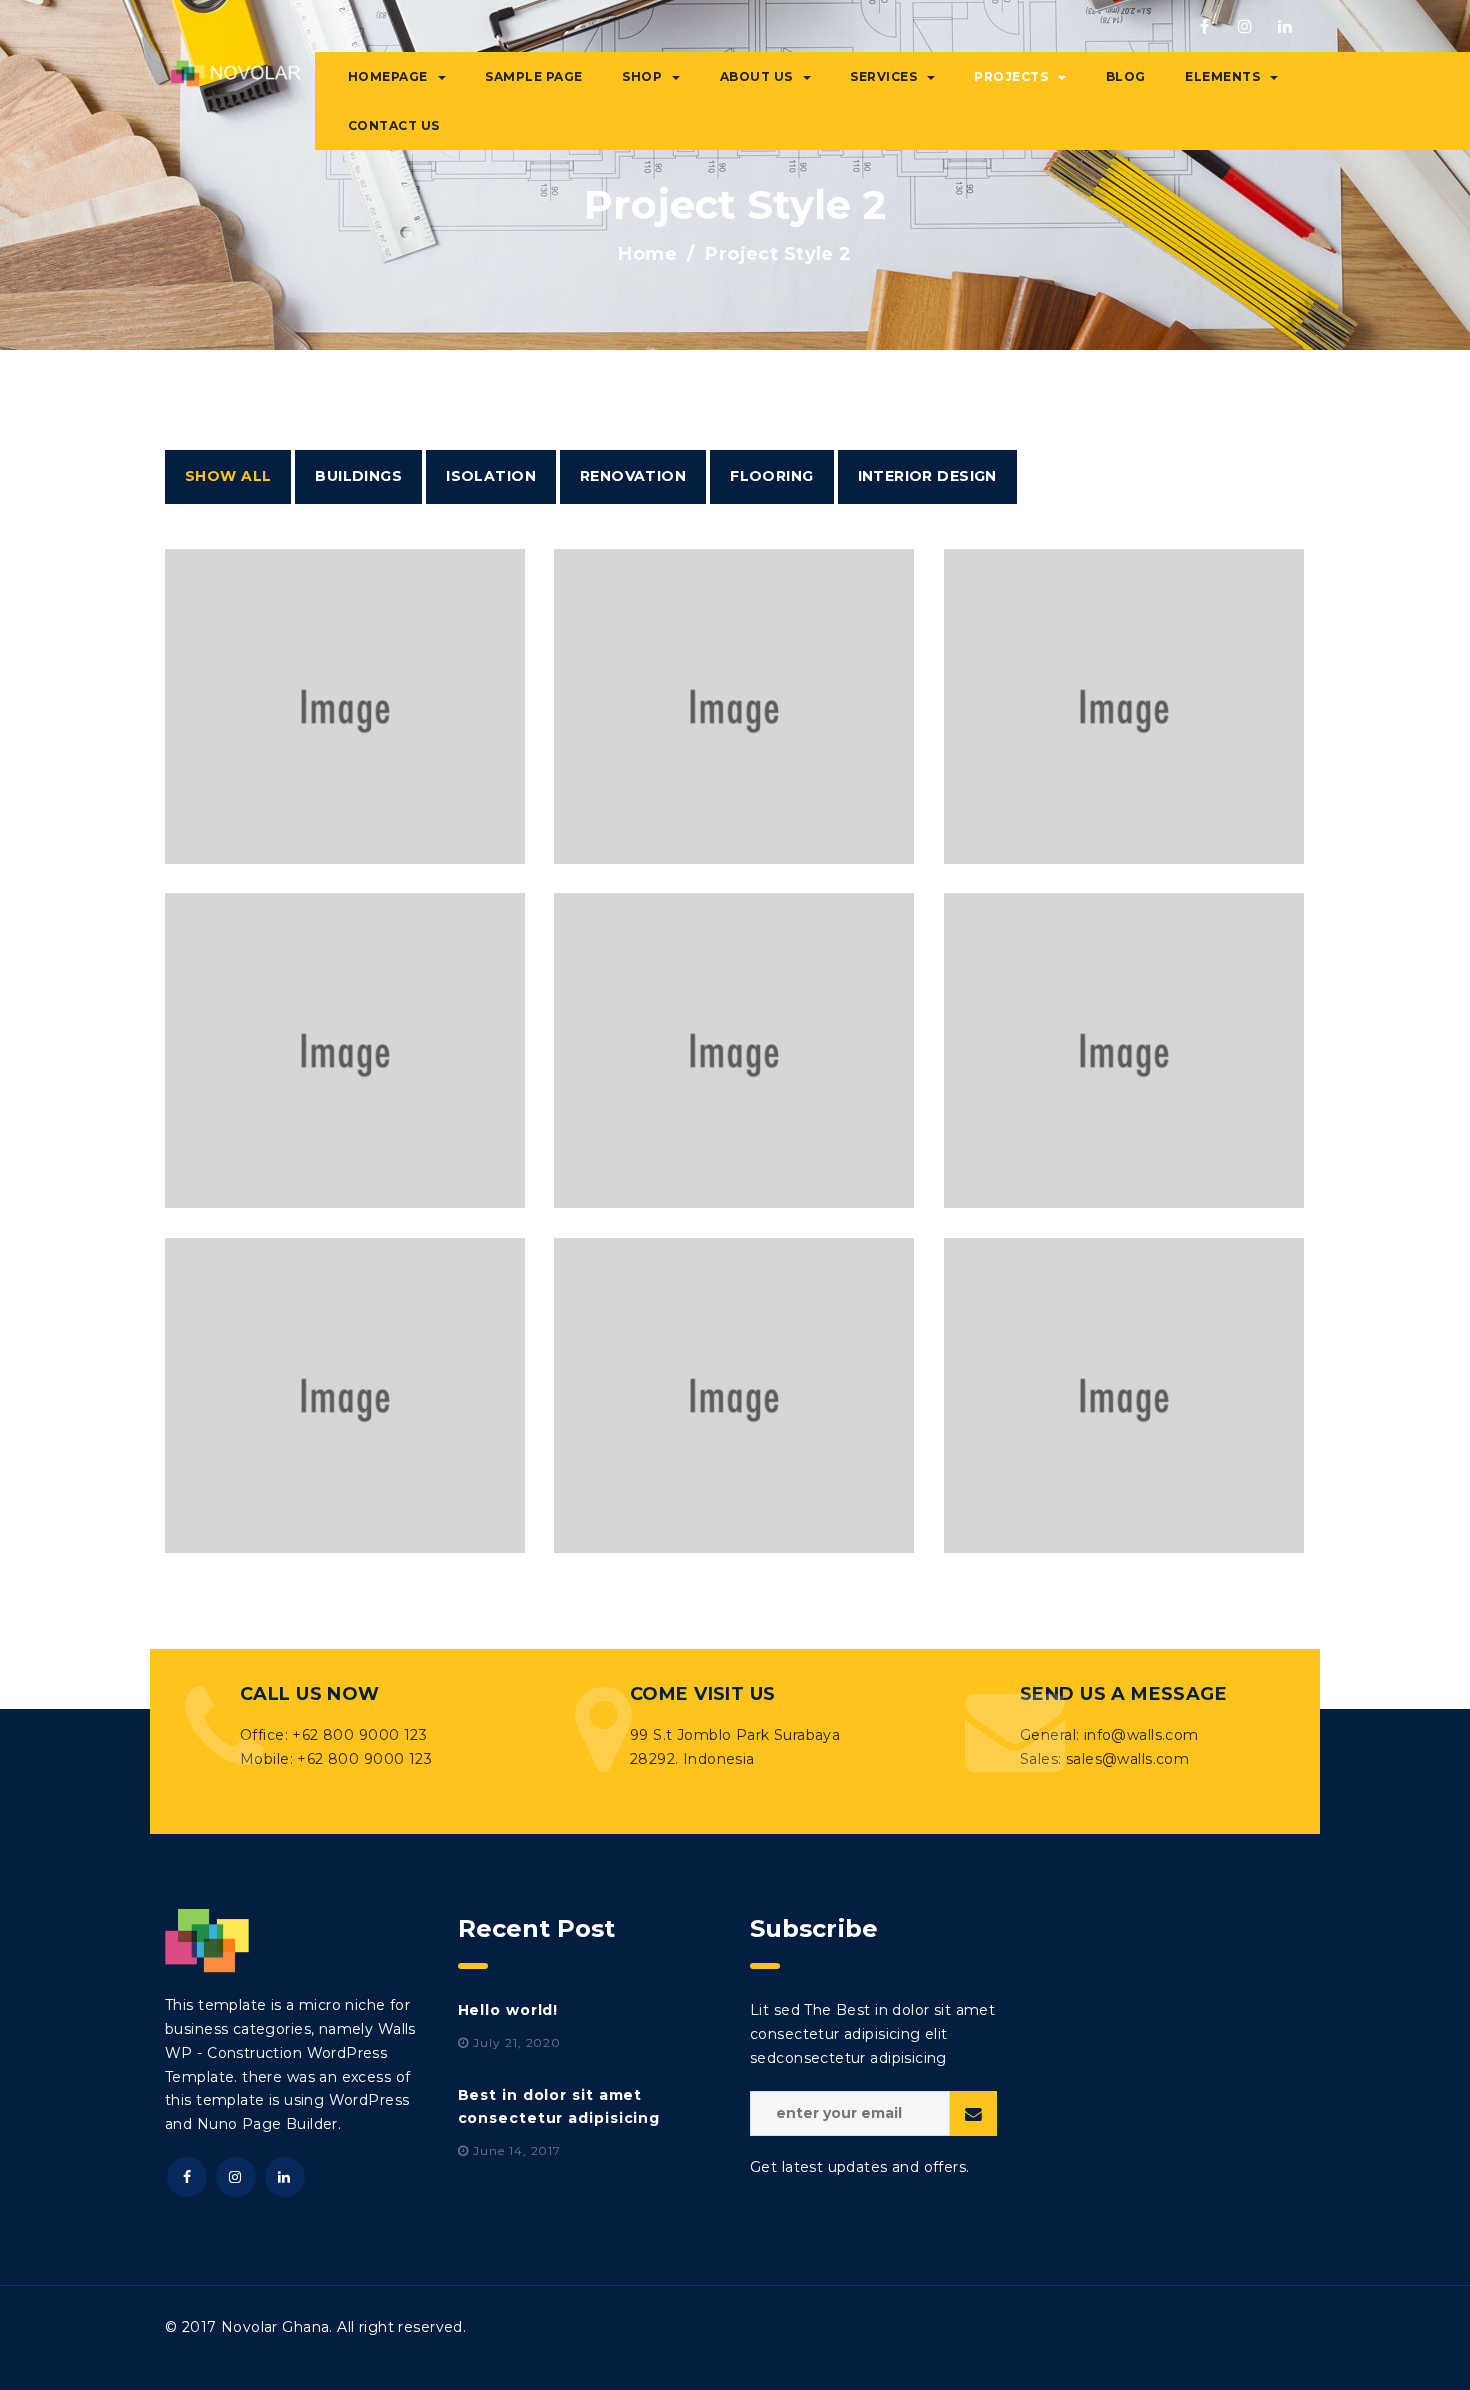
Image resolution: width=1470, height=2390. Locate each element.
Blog (1126, 76)
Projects (1011, 76)
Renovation (633, 476)
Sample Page (534, 76)
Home (647, 254)
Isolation (491, 476)
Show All (228, 476)
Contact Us (394, 125)
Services (883, 76)
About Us (756, 76)
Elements (1222, 76)
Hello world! (508, 2010)
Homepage (388, 76)
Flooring (771, 476)
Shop (642, 76)
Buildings (358, 476)
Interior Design (927, 476)
